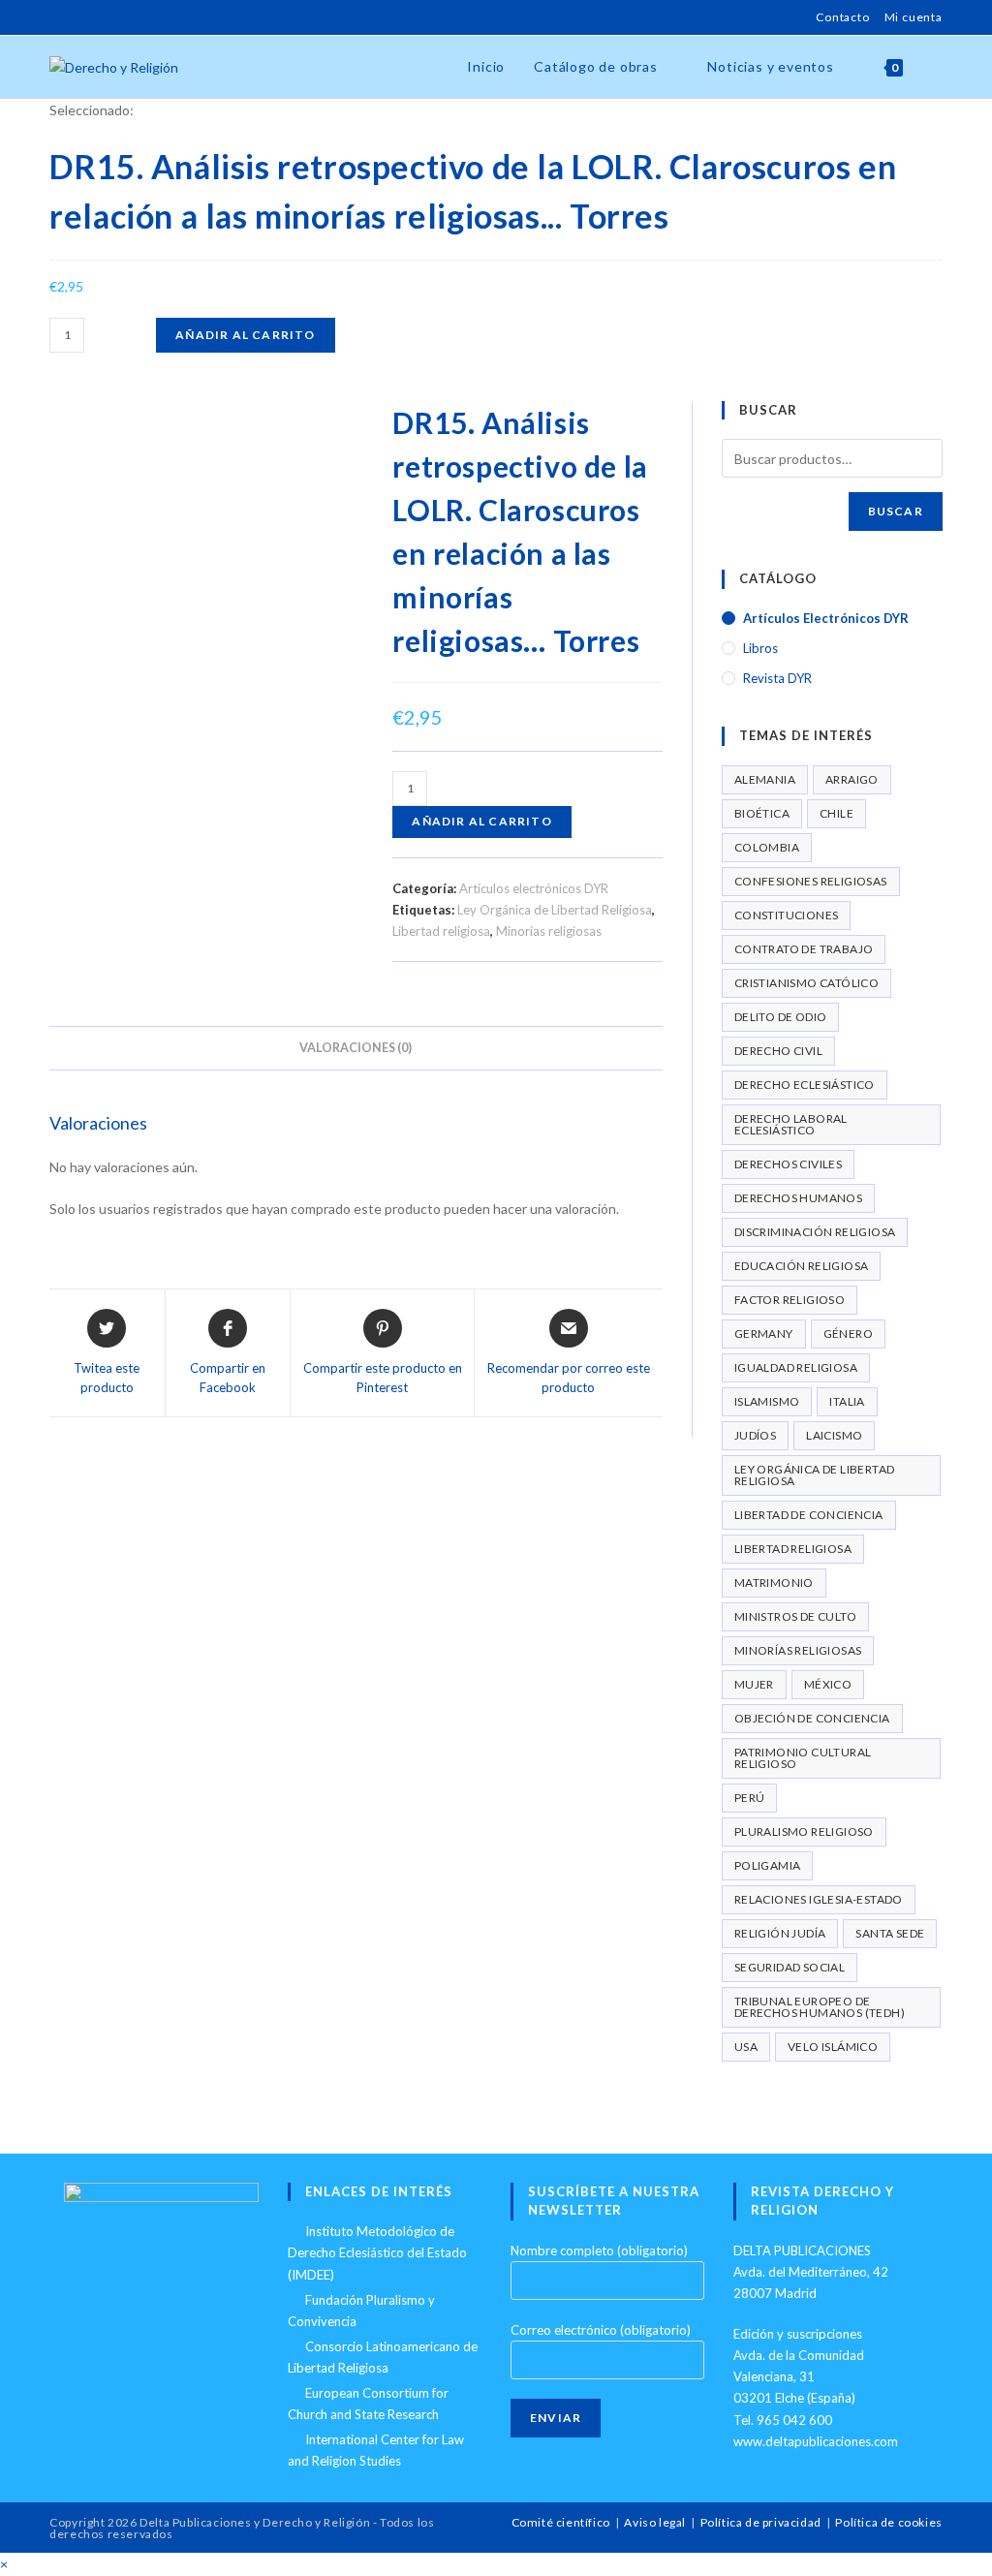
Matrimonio (774, 1583)
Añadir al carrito (245, 335)
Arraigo (852, 779)
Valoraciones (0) (356, 1048)
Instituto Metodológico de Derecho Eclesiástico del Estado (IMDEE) (377, 2252)
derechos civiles (788, 1164)
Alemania (765, 779)
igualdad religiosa (796, 1367)
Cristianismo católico (806, 983)
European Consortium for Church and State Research (368, 2404)
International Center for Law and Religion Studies (376, 2450)
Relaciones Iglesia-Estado (819, 1899)
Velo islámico (833, 2047)
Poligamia (768, 1865)
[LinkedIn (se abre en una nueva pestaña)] (122, 17)
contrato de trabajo (804, 949)
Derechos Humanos (798, 1198)
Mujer (754, 1684)
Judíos (755, 1435)
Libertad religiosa (441, 931)
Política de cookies (888, 2522)
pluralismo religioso (804, 1831)
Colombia (767, 847)
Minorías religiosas (549, 931)
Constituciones (787, 915)
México (828, 1684)
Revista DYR (777, 678)
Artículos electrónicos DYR (534, 888)
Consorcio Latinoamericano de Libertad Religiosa (383, 2357)
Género (848, 1334)
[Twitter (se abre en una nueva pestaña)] (58, 17)
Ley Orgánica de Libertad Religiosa (555, 910)
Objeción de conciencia (812, 1718)
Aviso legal (655, 2522)
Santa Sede (890, 1933)
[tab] (356, 1048)
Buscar (896, 511)
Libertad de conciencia (809, 1515)
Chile (837, 813)
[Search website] (937, 67)
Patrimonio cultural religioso (803, 1758)
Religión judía (780, 1933)
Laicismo (834, 1435)
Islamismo (767, 1401)
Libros (760, 648)
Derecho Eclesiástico (805, 1085)
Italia (847, 1401)
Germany (764, 1334)
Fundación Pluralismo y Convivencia (361, 2311)
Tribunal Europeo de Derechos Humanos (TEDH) (820, 2007)
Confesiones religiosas (811, 881)
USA (746, 2047)
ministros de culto (795, 1616)
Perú (750, 1798)
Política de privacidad (761, 2522)
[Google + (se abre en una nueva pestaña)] (99, 17)
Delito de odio (781, 1017)
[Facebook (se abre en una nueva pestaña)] (77, 17)
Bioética (762, 813)
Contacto (842, 17)
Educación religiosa (802, 1266)
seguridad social (790, 1967)
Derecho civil (778, 1051)
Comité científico (561, 2522)
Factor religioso (790, 1300)
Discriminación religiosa (815, 1232)
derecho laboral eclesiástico (791, 1124)
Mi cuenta (914, 17)
